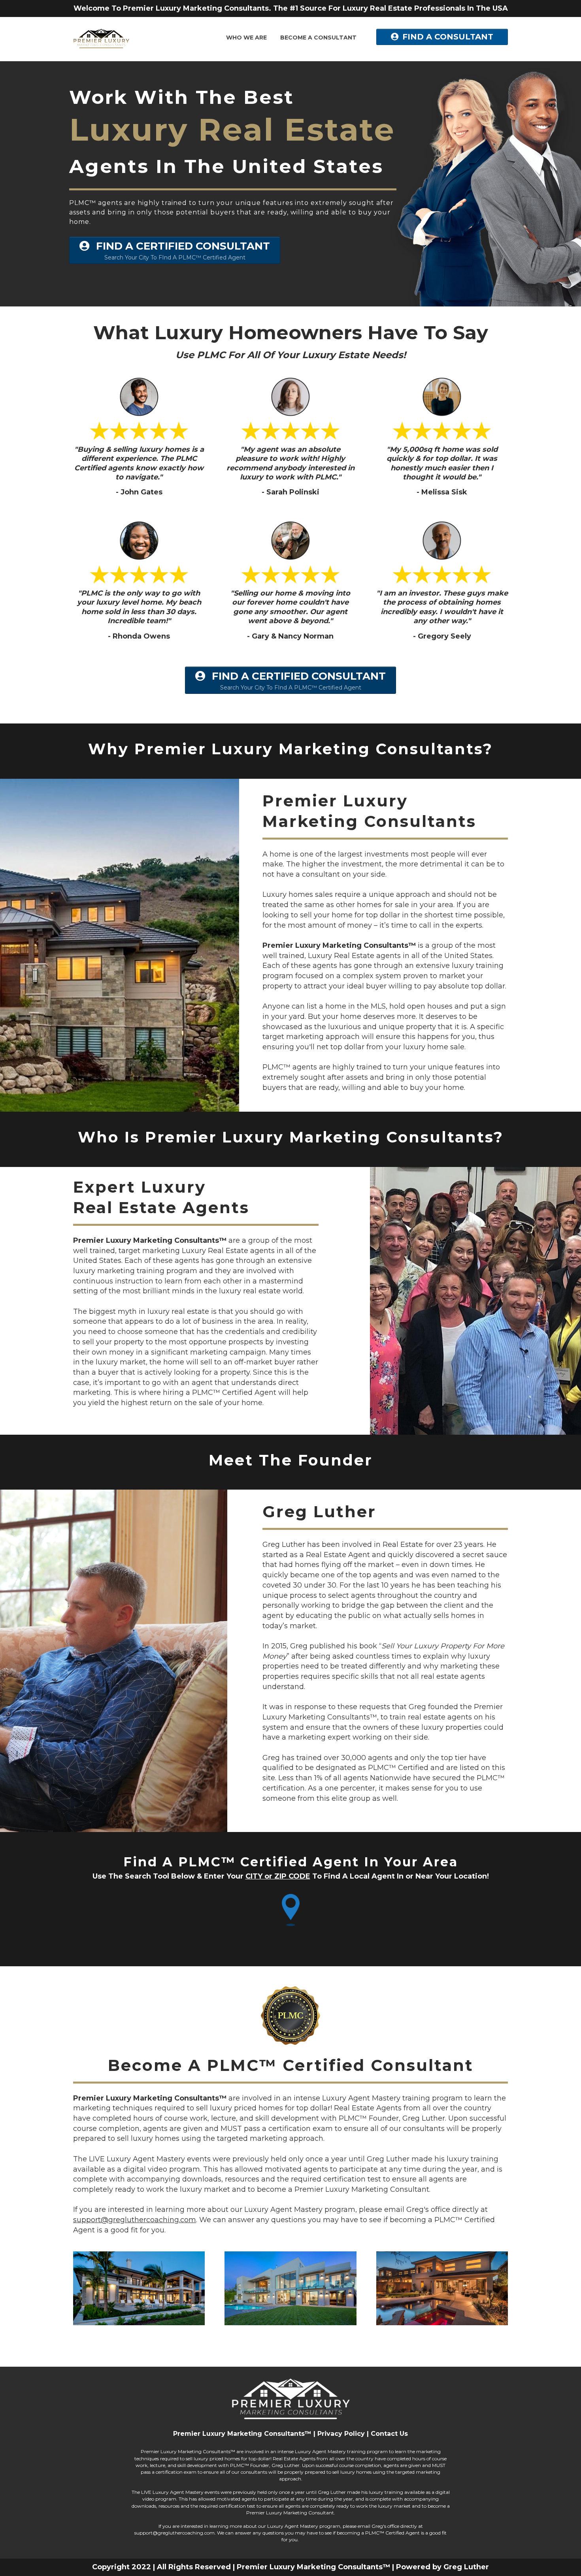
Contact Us (389, 2434)
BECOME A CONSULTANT (318, 38)
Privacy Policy (341, 2434)
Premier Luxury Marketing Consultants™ (242, 2434)
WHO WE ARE (246, 38)
